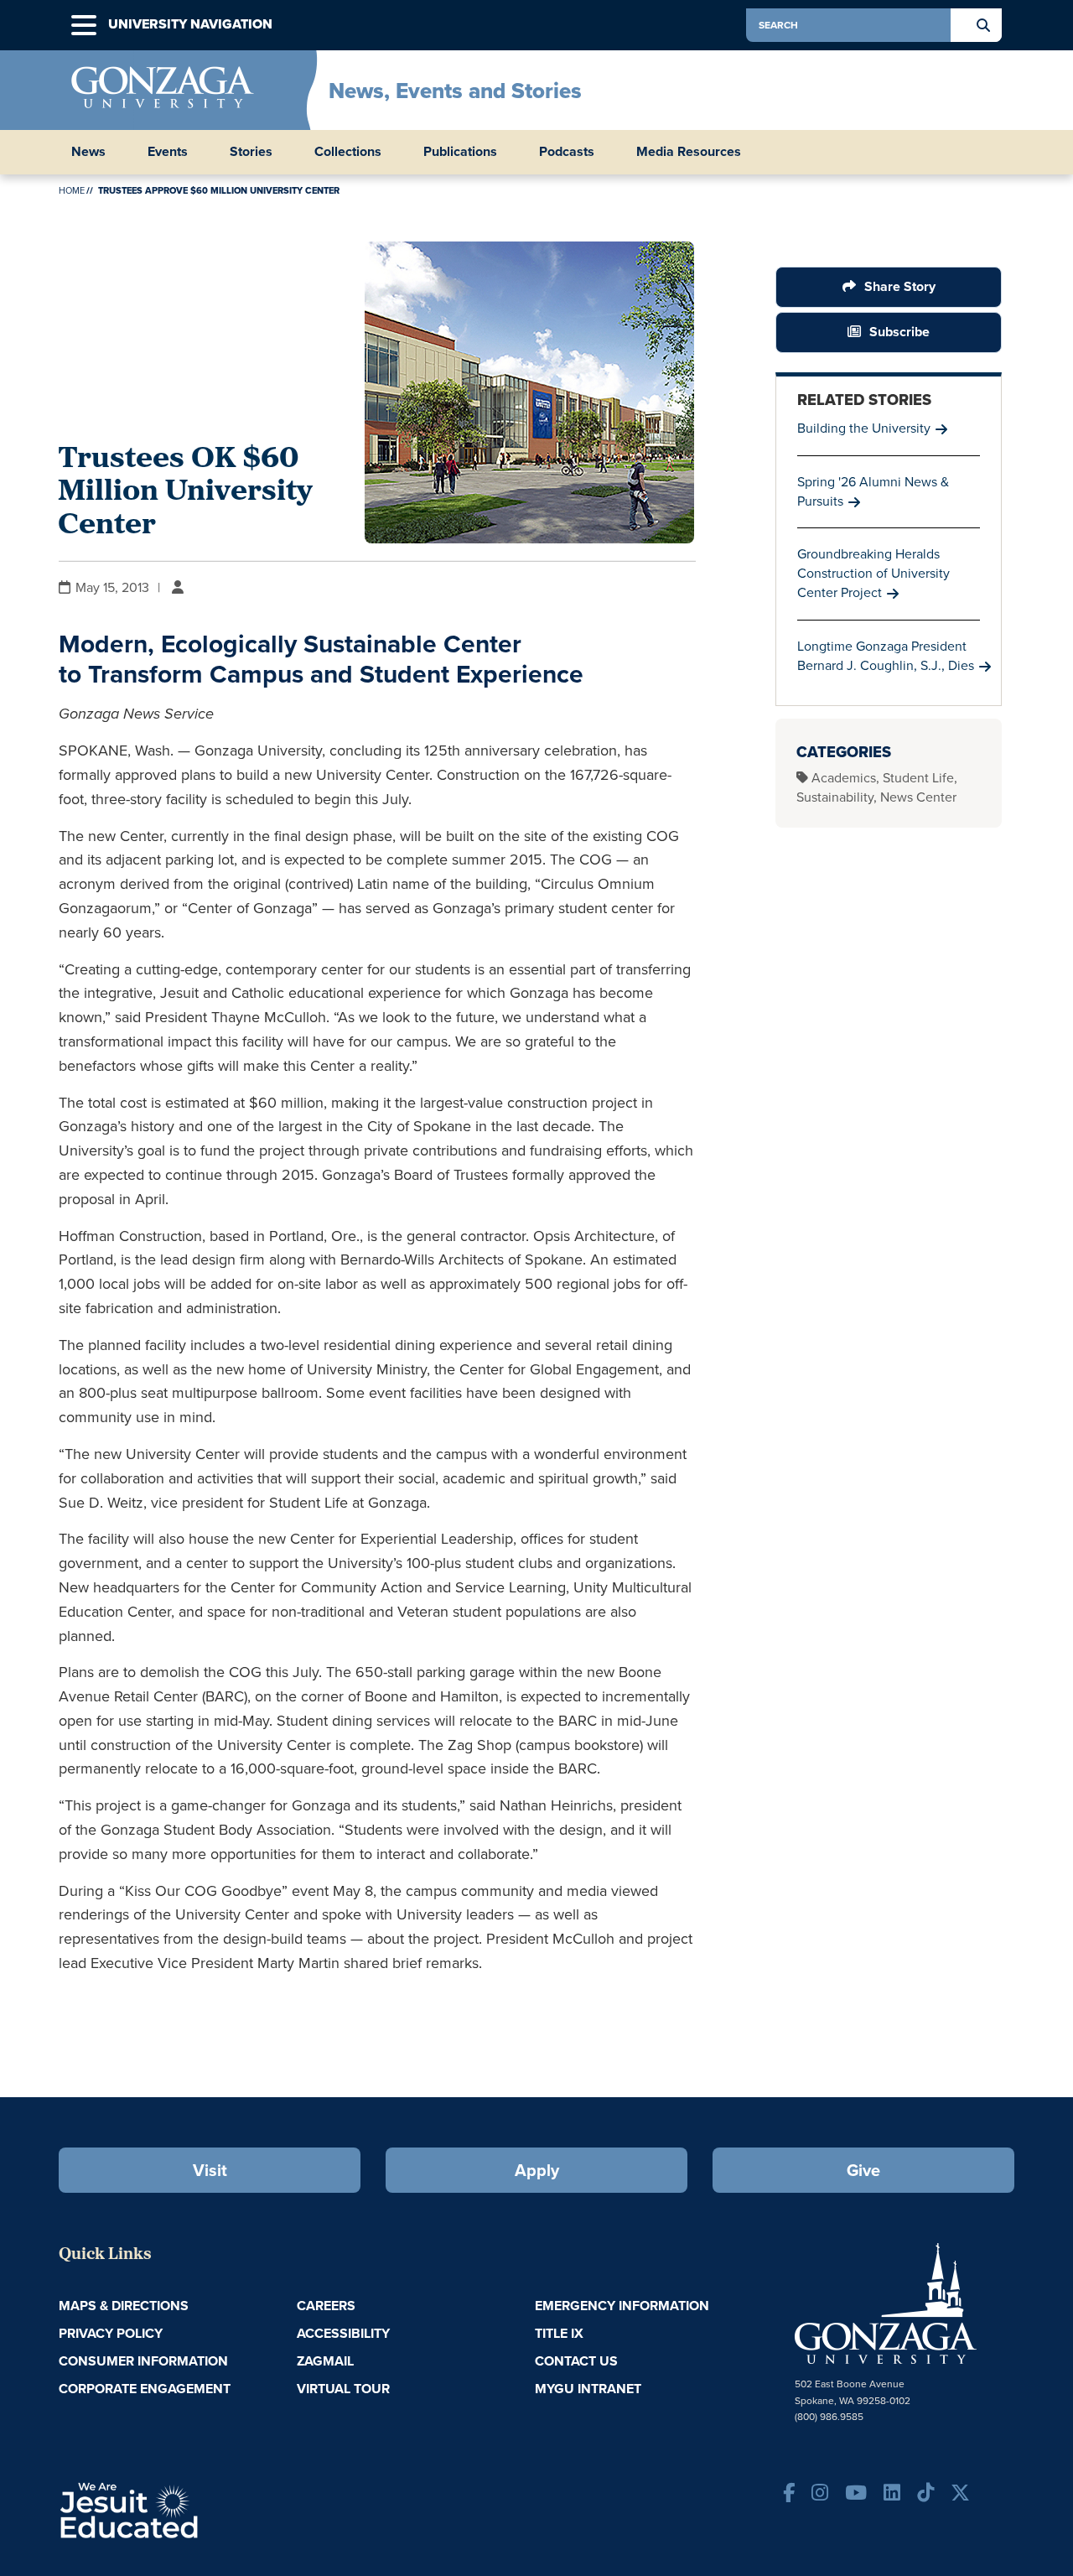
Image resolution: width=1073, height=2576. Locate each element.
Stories (251, 152)
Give (863, 2170)
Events (168, 152)
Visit (210, 2170)
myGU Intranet (588, 2389)
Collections (348, 152)
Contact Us (576, 2361)
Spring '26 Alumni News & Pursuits (873, 491)
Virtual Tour (343, 2389)
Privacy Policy (111, 2333)
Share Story (900, 286)
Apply (537, 2170)
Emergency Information (622, 2306)
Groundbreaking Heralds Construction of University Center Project (873, 573)
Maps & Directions (124, 2306)
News (88, 152)
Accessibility (343, 2333)
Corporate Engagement (145, 2389)
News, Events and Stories (455, 91)
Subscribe (899, 332)
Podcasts (567, 152)
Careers (326, 2306)
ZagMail (325, 2361)
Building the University (864, 428)
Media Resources (689, 152)
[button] (84, 26)
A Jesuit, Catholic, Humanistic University (201, 2509)
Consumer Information (143, 2361)
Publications (460, 152)
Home (72, 190)
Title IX (559, 2333)
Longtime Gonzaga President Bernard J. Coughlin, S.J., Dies (886, 656)
